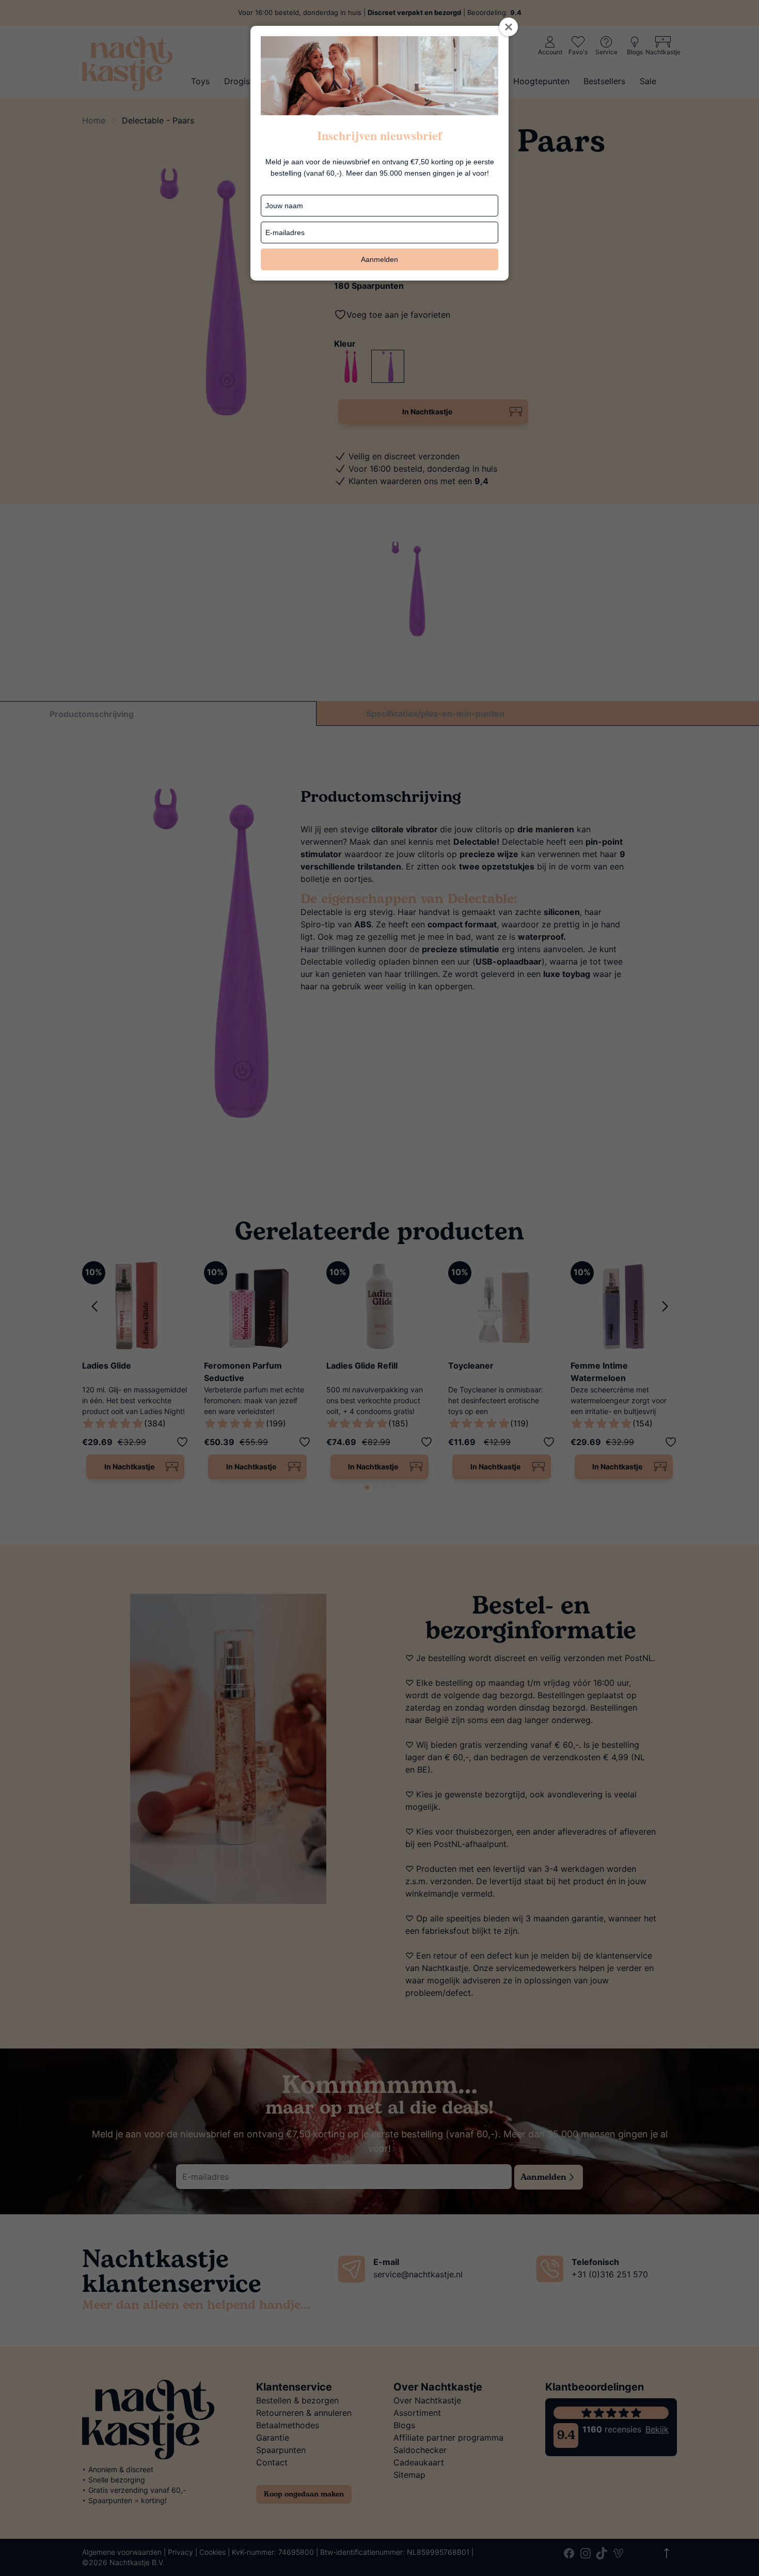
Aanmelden (379, 259)
